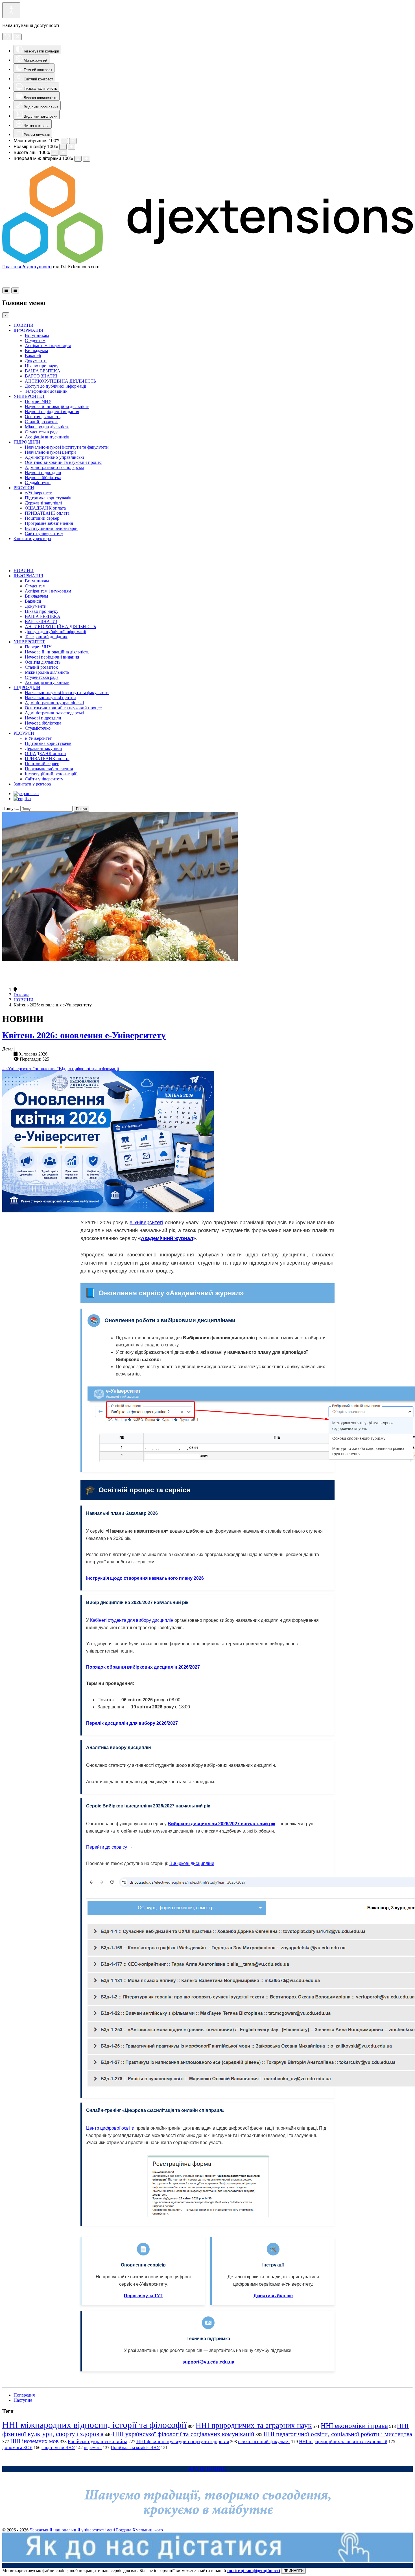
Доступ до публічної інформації (55, 386)
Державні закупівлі (43, 503)
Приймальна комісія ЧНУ (135, 2447)
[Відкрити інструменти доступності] (11, 10)
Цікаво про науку (42, 366)
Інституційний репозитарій (51, 528)
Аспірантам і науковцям (48, 345)
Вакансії (33, 356)
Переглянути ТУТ (143, 2296)
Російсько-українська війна (98, 2441)
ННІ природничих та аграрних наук (254, 2425)
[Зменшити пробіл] (78, 159)
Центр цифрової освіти (110, 2128)
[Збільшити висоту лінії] (63, 153)
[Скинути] (7, 37)
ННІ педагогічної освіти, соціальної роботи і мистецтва (338, 2434)
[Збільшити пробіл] (86, 159)
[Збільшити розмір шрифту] (71, 147)
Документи (36, 361)
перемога (93, 2447)
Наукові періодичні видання (52, 412)
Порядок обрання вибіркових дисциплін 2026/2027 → (146, 1667)
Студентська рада (42, 432)
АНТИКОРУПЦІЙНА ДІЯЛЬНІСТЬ (60, 381)
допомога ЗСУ (17, 2447)
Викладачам (36, 351)
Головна (21, 995)
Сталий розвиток (41, 422)
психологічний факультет (264, 2442)
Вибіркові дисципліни (192, 1863)
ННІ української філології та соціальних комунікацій (184, 2434)
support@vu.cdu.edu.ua (208, 2362)
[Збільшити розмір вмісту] (73, 141)
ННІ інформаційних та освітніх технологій (343, 2442)
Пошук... (11, 808)
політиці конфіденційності (254, 2570)
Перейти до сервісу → (109, 1847)
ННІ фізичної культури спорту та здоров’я (183, 2441)
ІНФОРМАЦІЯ (28, 330)
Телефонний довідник (46, 391)
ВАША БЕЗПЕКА (43, 371)
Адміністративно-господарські (54, 467)
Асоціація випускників (47, 437)
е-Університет (38, 493)
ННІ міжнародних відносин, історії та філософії (94, 2425)
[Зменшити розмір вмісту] (64, 141)
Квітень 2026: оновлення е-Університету (84, 1035)
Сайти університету (44, 533)
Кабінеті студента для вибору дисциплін (132, 1620)
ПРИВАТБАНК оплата (47, 513)
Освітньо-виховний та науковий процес (63, 462)
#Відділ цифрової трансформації (88, 1069)
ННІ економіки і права (354, 2425)
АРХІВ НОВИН (208, 2469)
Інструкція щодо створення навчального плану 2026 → (148, 1578)
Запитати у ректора (32, 538)
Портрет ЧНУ (38, 401)
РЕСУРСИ (24, 488)
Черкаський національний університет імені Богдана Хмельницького (96, 2530)
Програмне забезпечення (49, 523)
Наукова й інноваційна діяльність (57, 406)
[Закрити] (17, 37)
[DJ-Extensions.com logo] (207, 261)
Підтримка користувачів (48, 498)
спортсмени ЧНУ (58, 2447)
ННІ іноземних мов (34, 2441)
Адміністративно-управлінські (54, 457)
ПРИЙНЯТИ (293, 2571)
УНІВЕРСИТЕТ (29, 396)
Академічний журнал (167, 1238)
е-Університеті (146, 1223)
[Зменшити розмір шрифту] (63, 147)
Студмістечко (38, 483)
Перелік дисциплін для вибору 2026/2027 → (135, 1723)
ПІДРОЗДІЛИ (27, 442)
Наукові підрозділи (43, 472)
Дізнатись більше (273, 2296)
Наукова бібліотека (43, 478)
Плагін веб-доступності (27, 267)
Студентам (35, 340)
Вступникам (37, 335)
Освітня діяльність (43, 417)
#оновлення (44, 1069)
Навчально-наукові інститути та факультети (67, 447)
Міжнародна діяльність (47, 427)
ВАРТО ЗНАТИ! (41, 376)
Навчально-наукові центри (50, 452)
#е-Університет (17, 1069)
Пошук (81, 809)
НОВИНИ (24, 325)
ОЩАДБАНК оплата (45, 508)
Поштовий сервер (42, 518)
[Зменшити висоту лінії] (55, 153)
